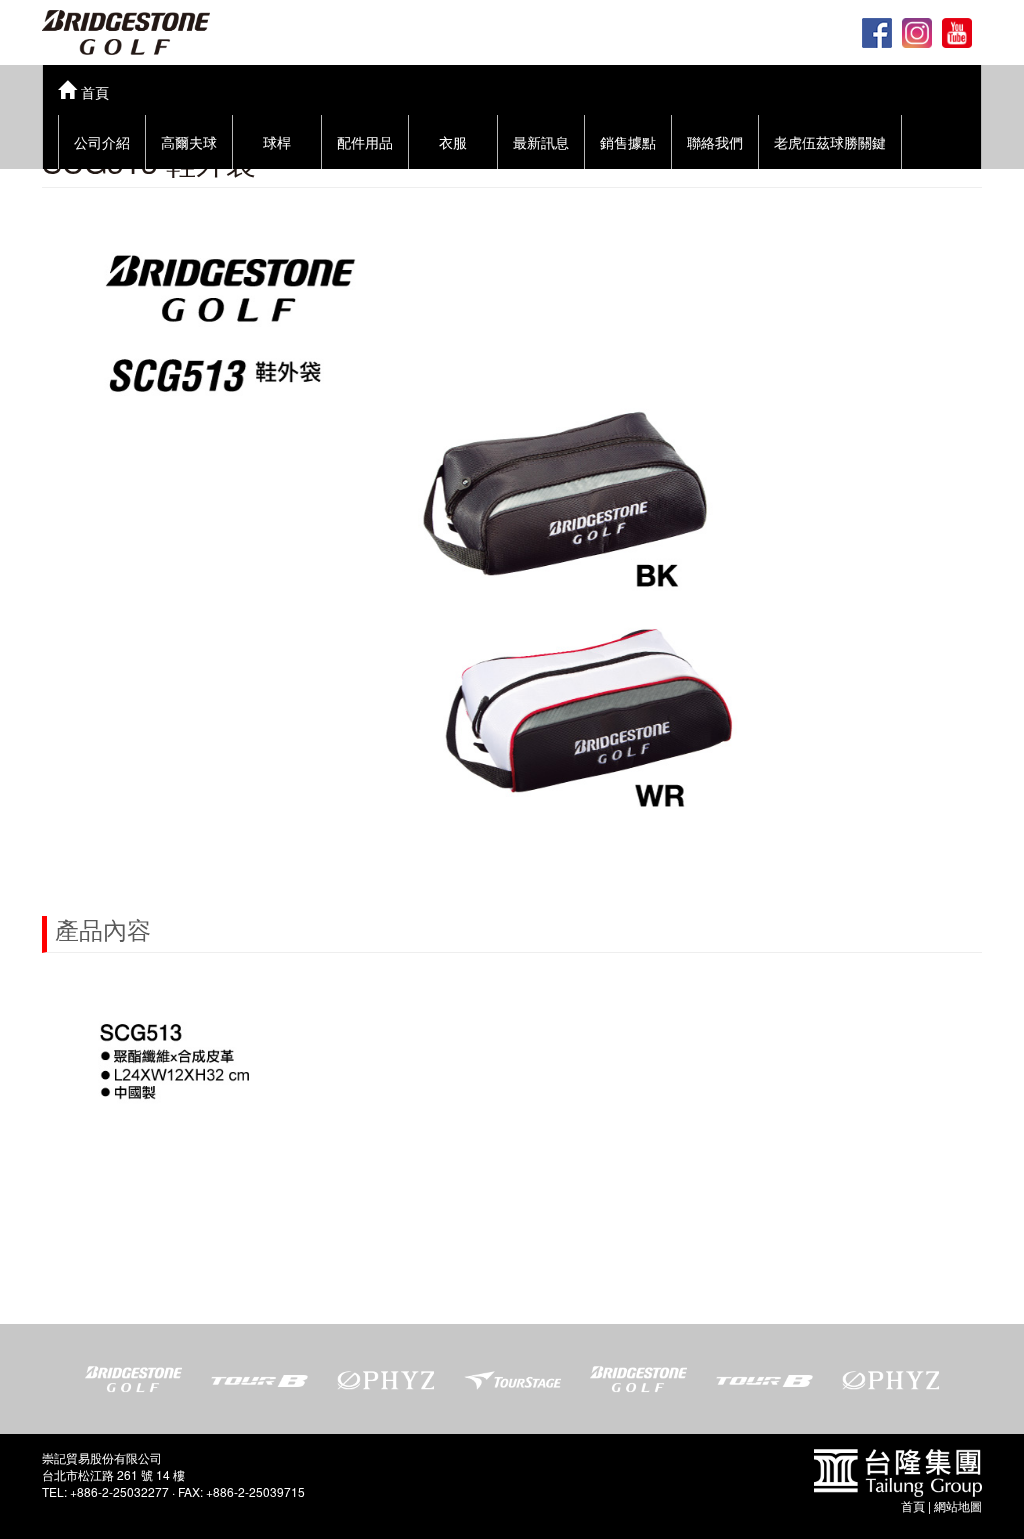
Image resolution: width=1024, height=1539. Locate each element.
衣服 (453, 142)
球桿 (277, 142)
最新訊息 (541, 142)
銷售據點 (628, 142)
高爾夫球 (189, 142)
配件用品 (365, 142)
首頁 (913, 1505)
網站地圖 (958, 1505)
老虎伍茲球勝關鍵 (830, 142)
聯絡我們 (715, 142)
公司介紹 (102, 142)
